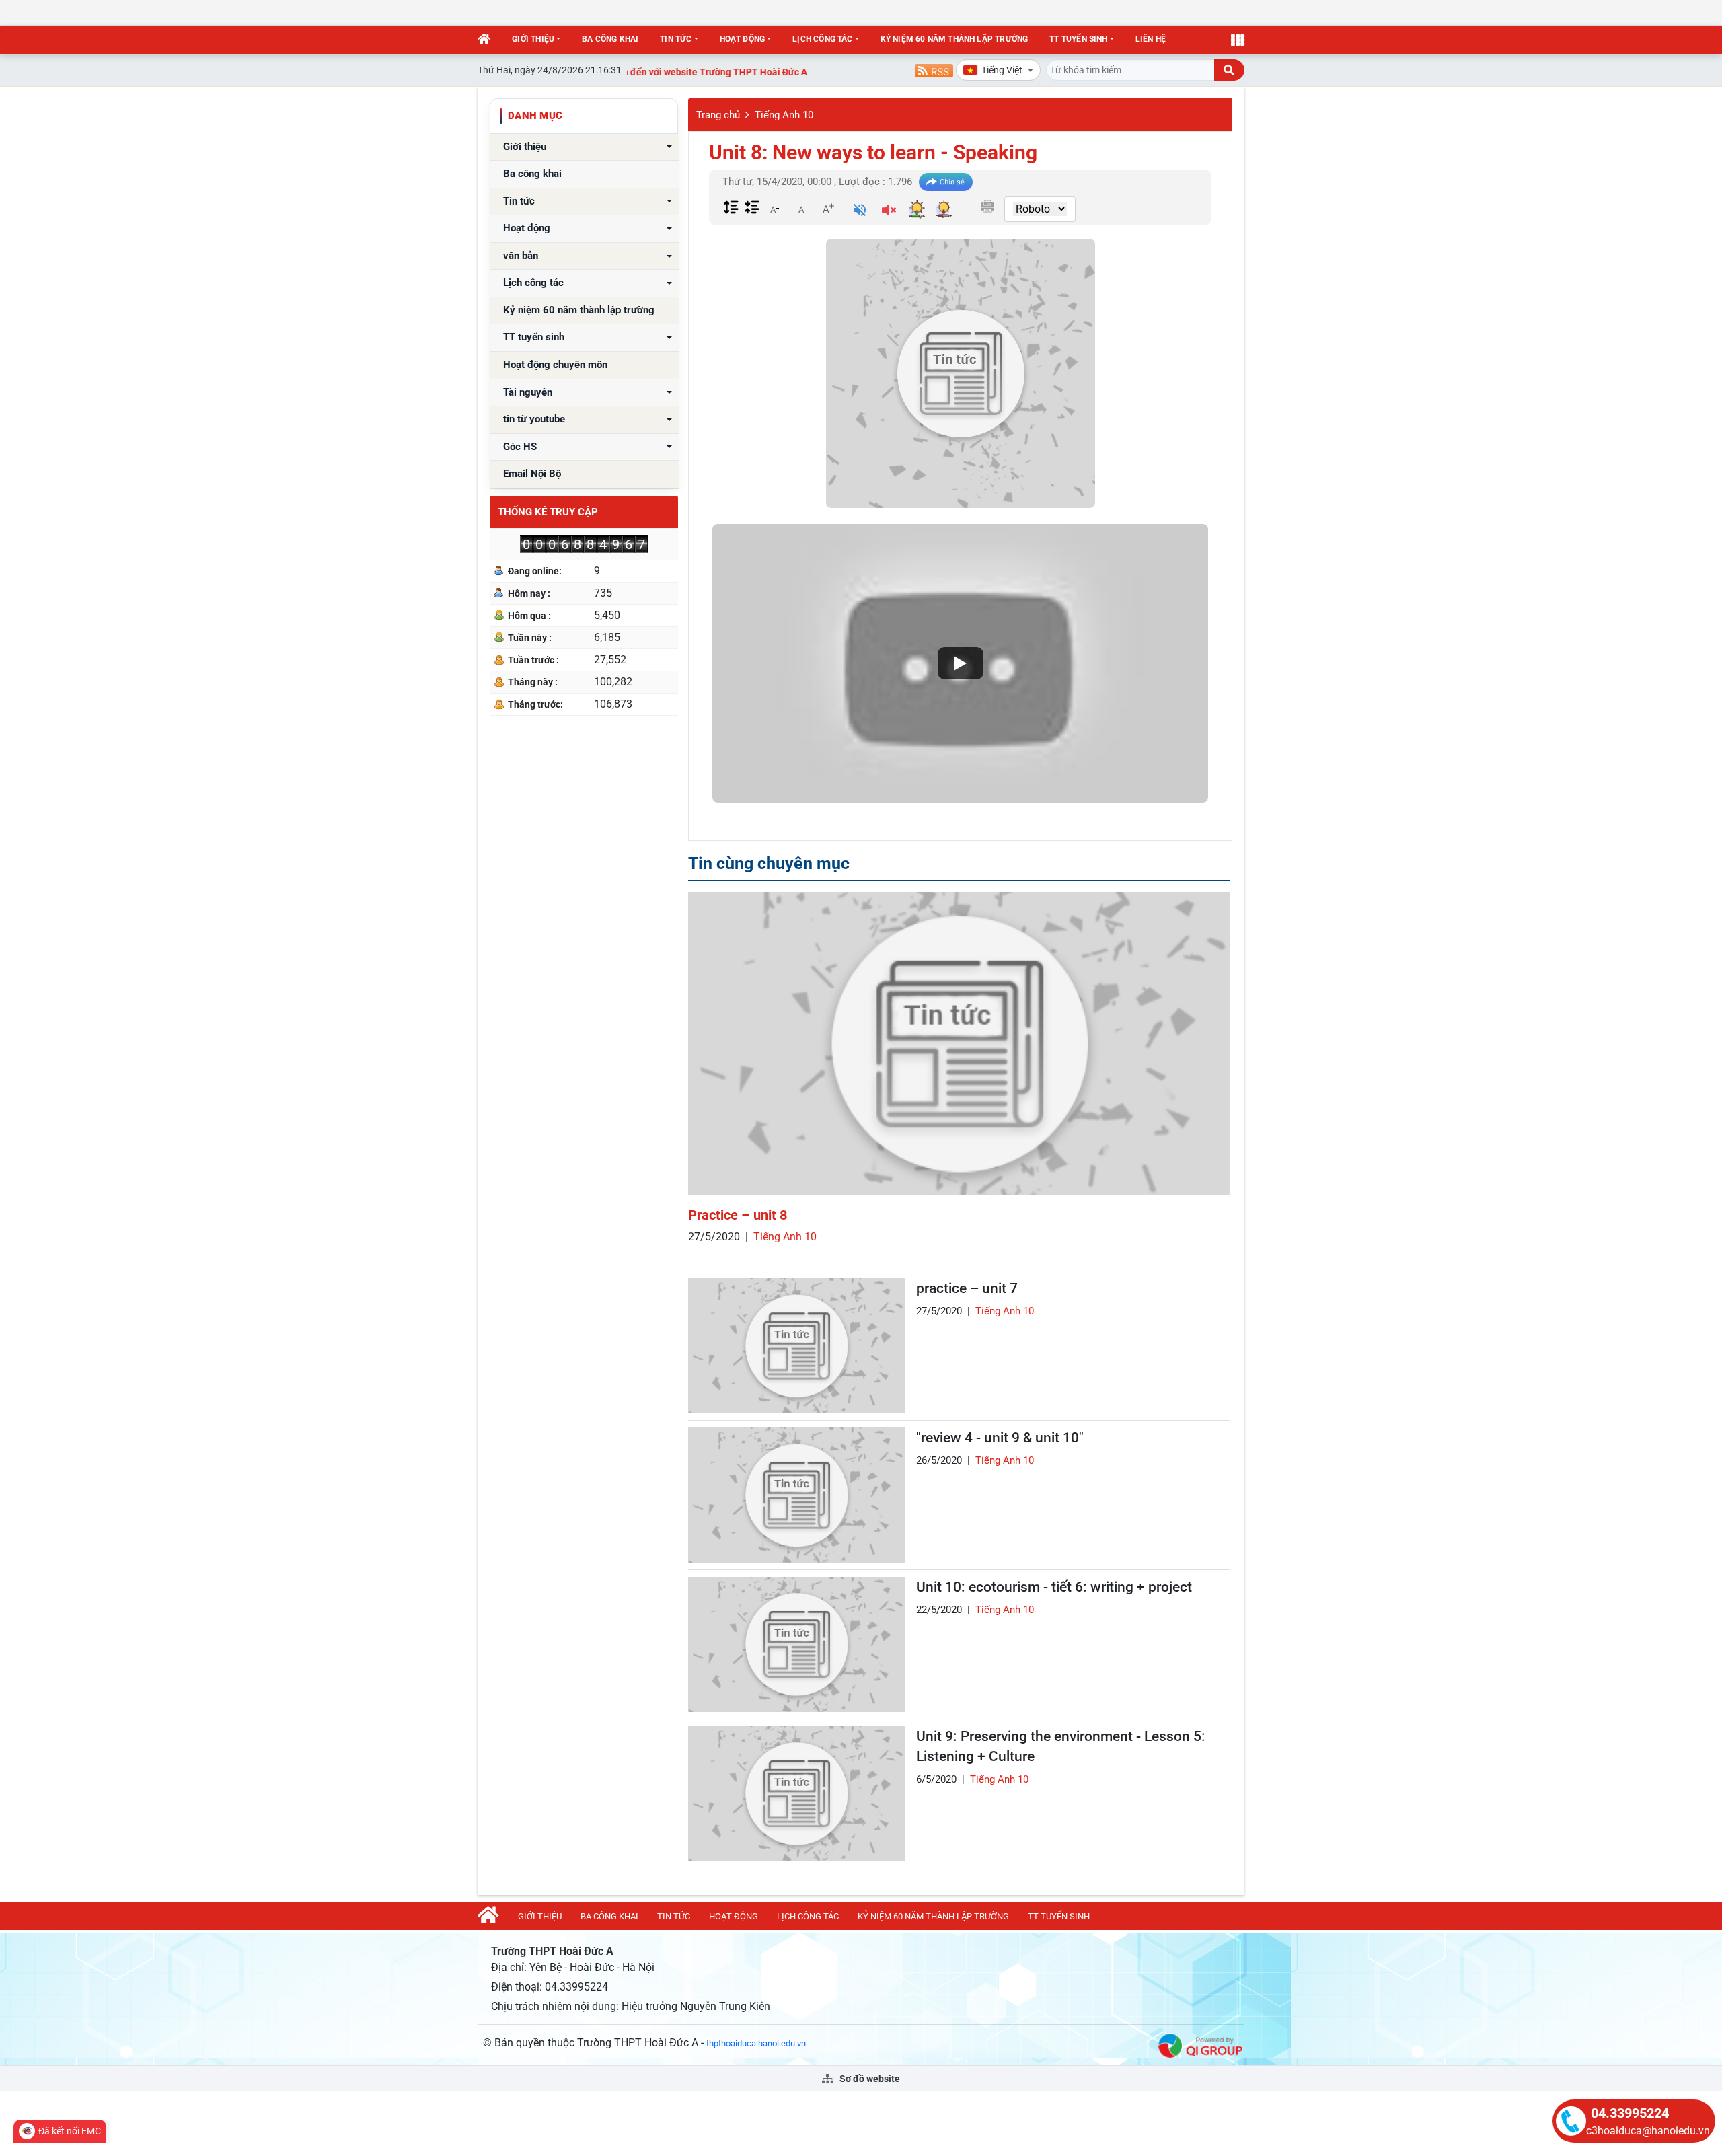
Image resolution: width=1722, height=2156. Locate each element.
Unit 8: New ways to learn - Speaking (873, 152)
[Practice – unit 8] (959, 1044)
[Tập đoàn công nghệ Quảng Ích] (1200, 2045)
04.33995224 (1630, 2113)
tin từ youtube (534, 419)
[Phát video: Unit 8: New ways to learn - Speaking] (960, 664)
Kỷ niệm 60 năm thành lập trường (954, 39)
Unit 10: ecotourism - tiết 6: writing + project (1054, 1587)
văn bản (521, 256)
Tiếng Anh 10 (784, 115)
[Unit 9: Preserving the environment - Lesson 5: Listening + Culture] (796, 1794)
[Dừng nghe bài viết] (889, 212)
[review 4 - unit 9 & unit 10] (796, 1495)
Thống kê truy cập (548, 512)
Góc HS (520, 447)
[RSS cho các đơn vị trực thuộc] (934, 70)
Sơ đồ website (869, 2079)
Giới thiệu (533, 39)
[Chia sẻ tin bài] (946, 182)
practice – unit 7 (967, 1288)
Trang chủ (718, 115)
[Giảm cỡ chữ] (774, 209)
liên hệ (1151, 39)
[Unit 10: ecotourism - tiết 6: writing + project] (796, 1644)
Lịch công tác (822, 39)
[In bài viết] (987, 207)
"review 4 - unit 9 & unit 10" (1000, 1438)
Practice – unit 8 (738, 1215)
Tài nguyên (528, 393)
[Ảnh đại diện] (961, 373)
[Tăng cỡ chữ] (828, 209)
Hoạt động (743, 39)
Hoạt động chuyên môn (555, 365)
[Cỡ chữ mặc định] (801, 209)
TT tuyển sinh (1078, 39)
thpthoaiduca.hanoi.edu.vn (756, 2043)
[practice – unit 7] (796, 1346)
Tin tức (676, 39)
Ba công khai (610, 39)
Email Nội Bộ (532, 474)
